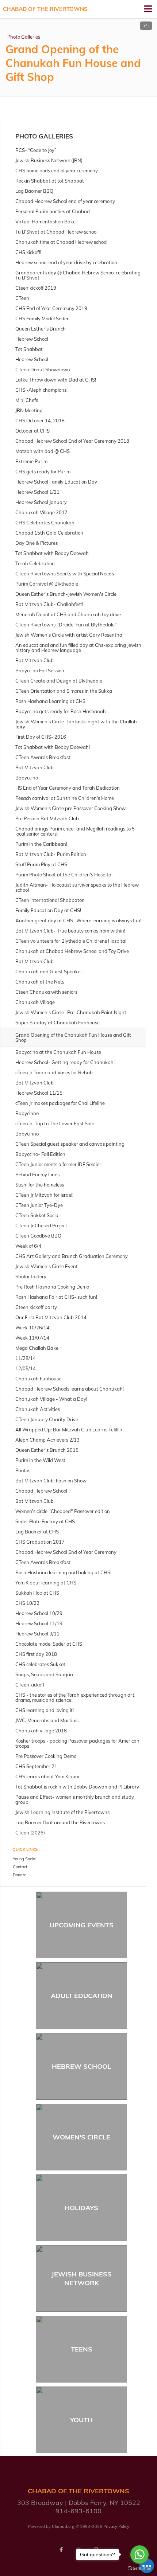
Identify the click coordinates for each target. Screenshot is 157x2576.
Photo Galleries (24, 37)
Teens (82, 2349)
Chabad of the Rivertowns (45, 9)
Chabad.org (63, 2526)
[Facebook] (61, 2550)
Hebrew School (81, 2066)
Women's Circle (81, 2137)
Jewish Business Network (82, 2278)
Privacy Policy (116, 2526)
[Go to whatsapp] (139, 2554)
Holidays (81, 2208)
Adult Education (82, 1996)
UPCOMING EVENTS (82, 1925)
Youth (81, 2420)
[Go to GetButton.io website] (139, 2569)
